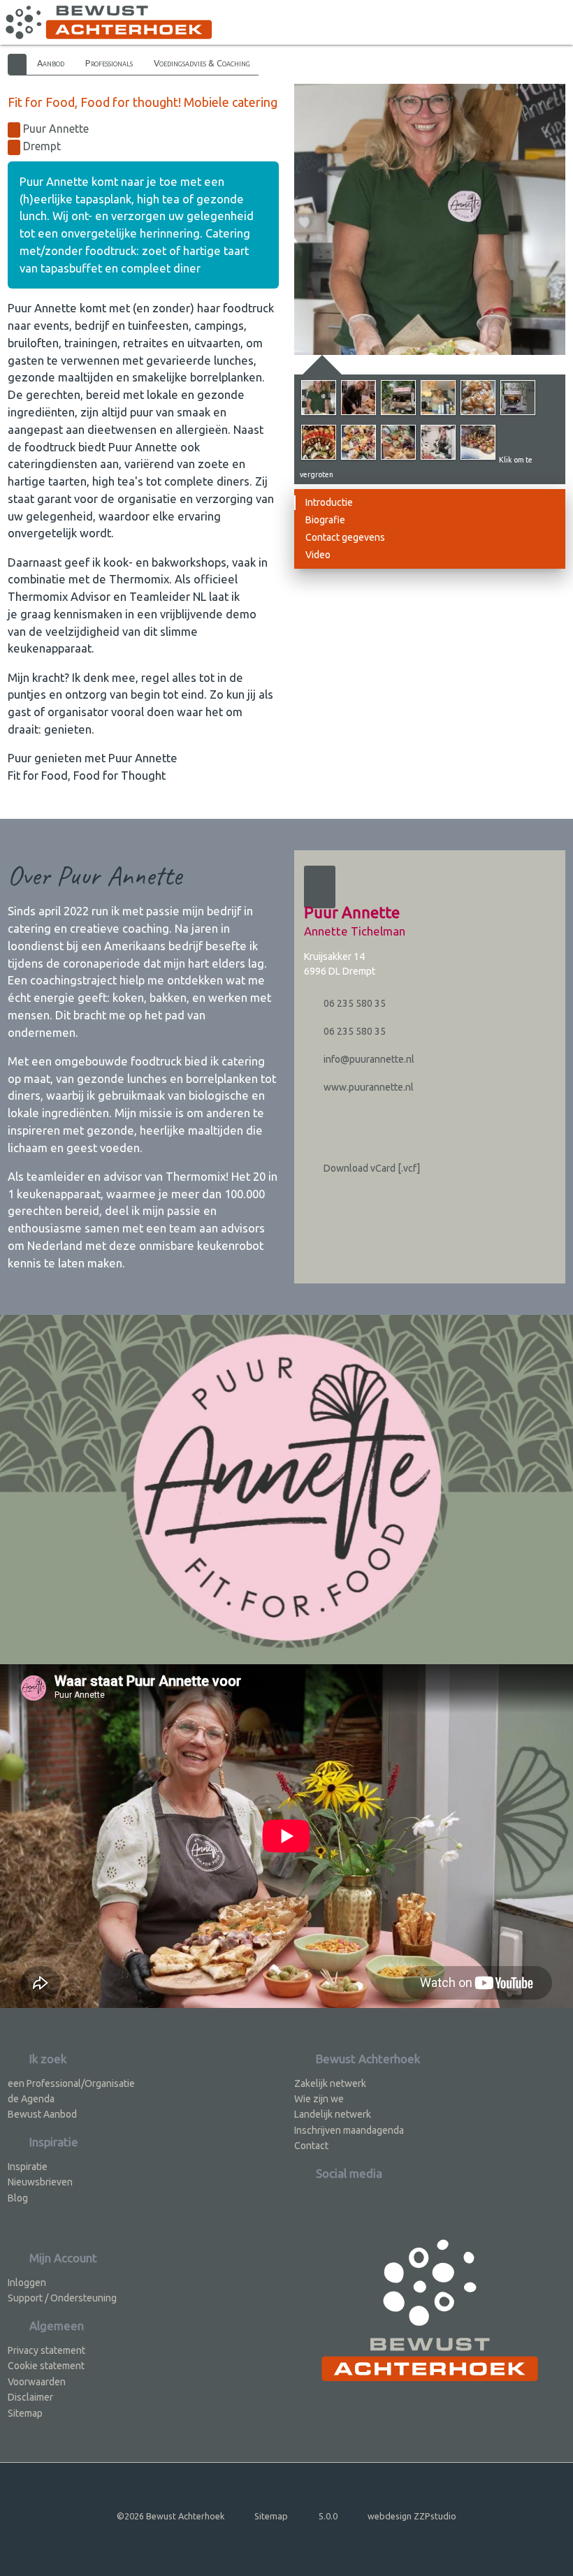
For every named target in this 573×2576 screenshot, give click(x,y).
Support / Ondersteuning (62, 2298)
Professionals (109, 63)
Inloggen (27, 2283)
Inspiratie (28, 2167)
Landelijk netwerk (333, 2114)
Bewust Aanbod (42, 2114)
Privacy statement (46, 2350)
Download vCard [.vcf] (371, 1168)
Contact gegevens (345, 537)
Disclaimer (30, 2397)
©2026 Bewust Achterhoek (171, 2516)
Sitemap (25, 2413)
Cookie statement (46, 2366)
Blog (18, 2198)
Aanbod (51, 63)
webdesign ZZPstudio (412, 2516)
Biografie (325, 520)
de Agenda (31, 2099)
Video (318, 555)
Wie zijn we (319, 2099)
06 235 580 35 (354, 1003)
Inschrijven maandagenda (349, 2130)
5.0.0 (328, 2516)
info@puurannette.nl (368, 1059)
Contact (311, 2146)
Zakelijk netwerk (330, 2083)
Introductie (329, 502)
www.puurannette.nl (368, 1087)
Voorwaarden (37, 2382)
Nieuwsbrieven (40, 2182)
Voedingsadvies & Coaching (202, 63)
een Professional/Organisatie (71, 2083)
